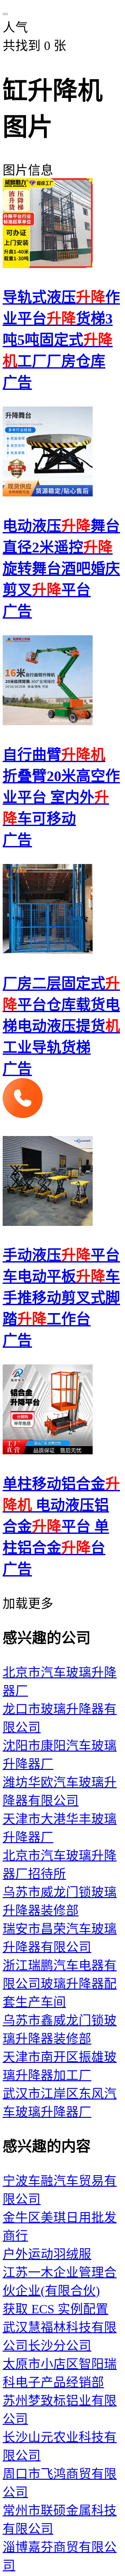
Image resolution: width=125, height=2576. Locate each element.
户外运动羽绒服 (47, 2254)
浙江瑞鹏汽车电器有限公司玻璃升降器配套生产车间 (60, 1984)
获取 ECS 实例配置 (55, 2309)
